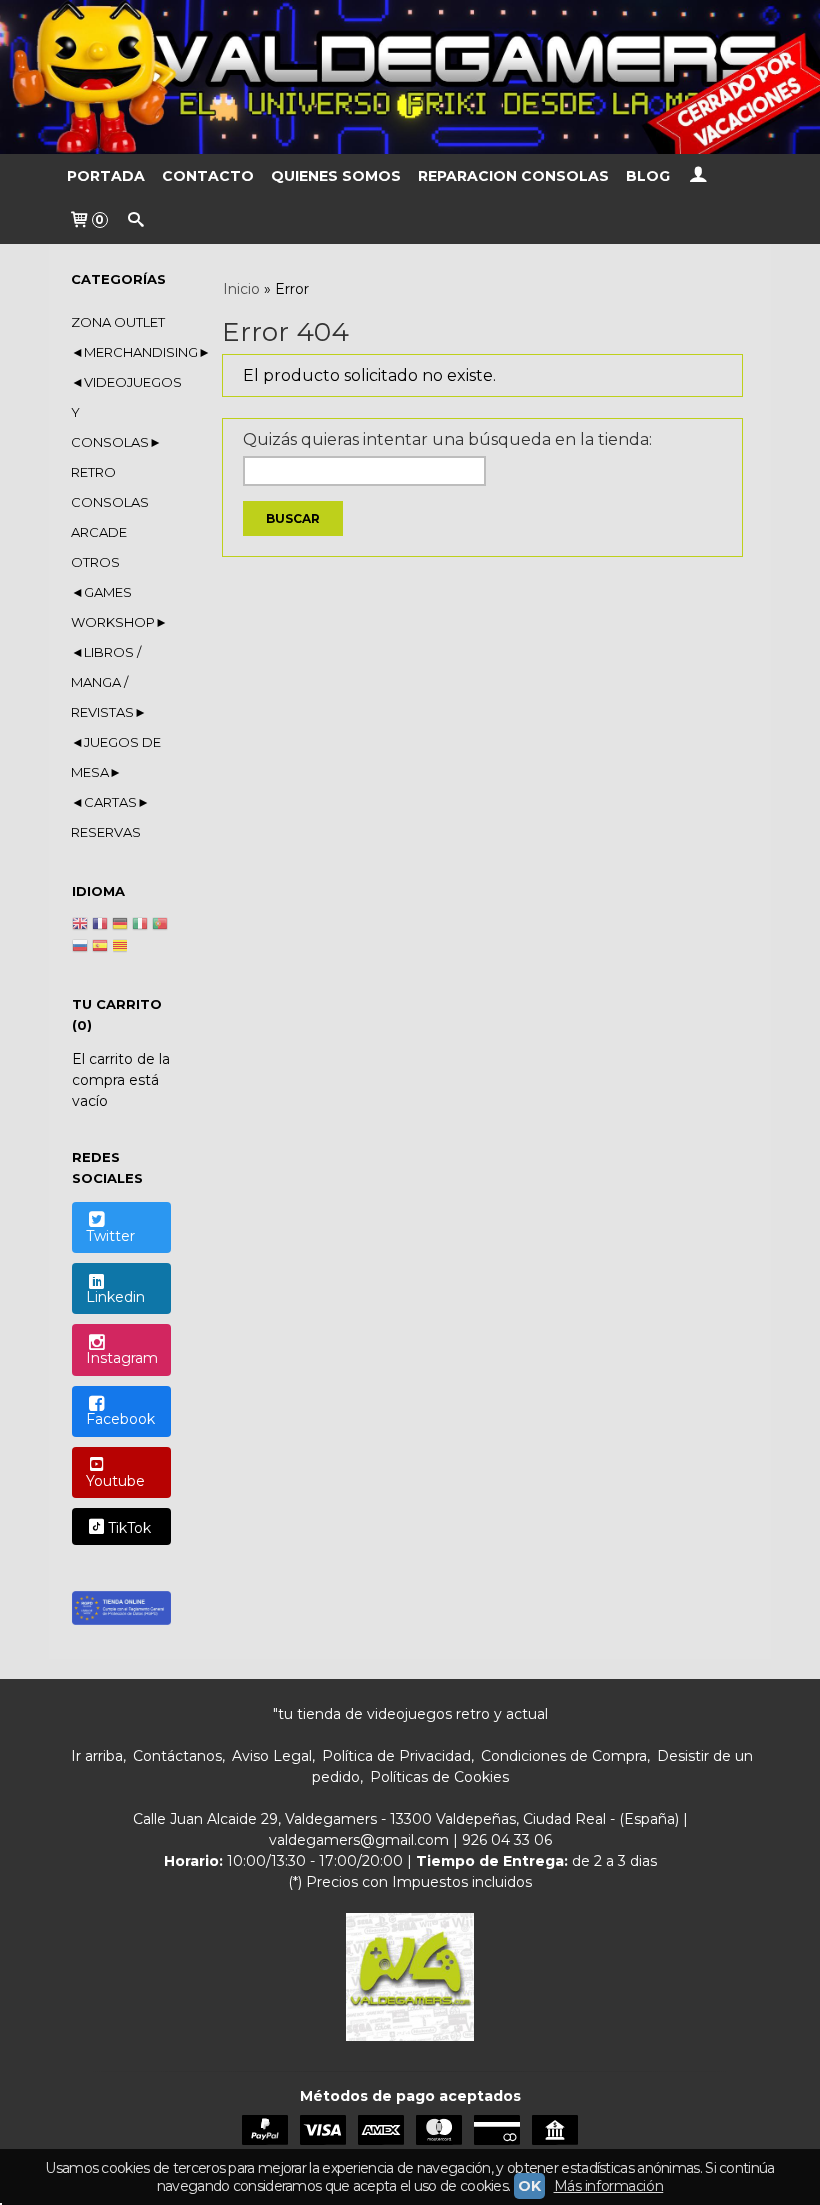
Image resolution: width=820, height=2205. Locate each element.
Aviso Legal (272, 1756)
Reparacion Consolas (513, 176)
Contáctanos (177, 1756)
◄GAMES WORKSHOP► (119, 607)
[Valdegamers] (410, 77)
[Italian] (140, 926)
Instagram (122, 1358)
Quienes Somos (336, 176)
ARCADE (99, 532)
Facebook (120, 1419)
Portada (106, 176)
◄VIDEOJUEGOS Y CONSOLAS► (121, 412)
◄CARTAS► (110, 802)
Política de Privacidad (396, 1756)
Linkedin (115, 1297)
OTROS (95, 562)
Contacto (208, 176)
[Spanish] (100, 948)
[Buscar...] (136, 221)
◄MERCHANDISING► (121, 352)
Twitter (110, 1236)
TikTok (129, 1528)
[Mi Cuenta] (698, 176)
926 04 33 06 (507, 1840)
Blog (648, 176)
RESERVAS (106, 832)
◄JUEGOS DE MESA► (116, 757)
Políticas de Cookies (439, 1777)
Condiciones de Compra (564, 1756)
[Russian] (80, 948)
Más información (609, 2186)
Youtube (115, 1481)
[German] (120, 926)
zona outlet (118, 322)
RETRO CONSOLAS (110, 487)
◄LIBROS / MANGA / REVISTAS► (109, 682)
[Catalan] (122, 948)
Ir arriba (97, 1756)
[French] (100, 926)
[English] (80, 926)
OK (529, 2186)
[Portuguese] (160, 926)
